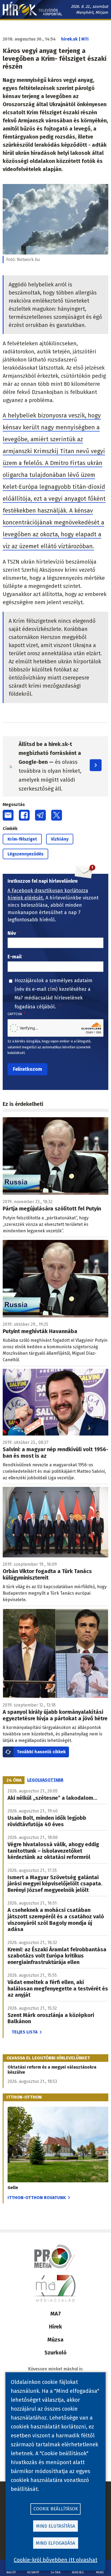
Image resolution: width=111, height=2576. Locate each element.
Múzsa (55, 2340)
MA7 (56, 2314)
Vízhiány (60, 839)
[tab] (14, 1780)
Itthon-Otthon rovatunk (37, 2198)
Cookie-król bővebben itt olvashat (55, 2560)
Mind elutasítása (56, 2526)
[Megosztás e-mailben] (8, 815)
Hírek (55, 2327)
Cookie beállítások (56, 2509)
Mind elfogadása (55, 2543)
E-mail (15, 957)
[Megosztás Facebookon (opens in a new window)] (24, 815)
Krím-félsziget (22, 839)
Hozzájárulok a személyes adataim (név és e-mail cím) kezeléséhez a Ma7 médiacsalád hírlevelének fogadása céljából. (53, 994)
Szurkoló (55, 2353)
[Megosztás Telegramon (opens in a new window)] (40, 815)
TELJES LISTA (25, 2032)
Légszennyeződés (25, 854)
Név (12, 933)
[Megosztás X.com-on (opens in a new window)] (57, 815)
